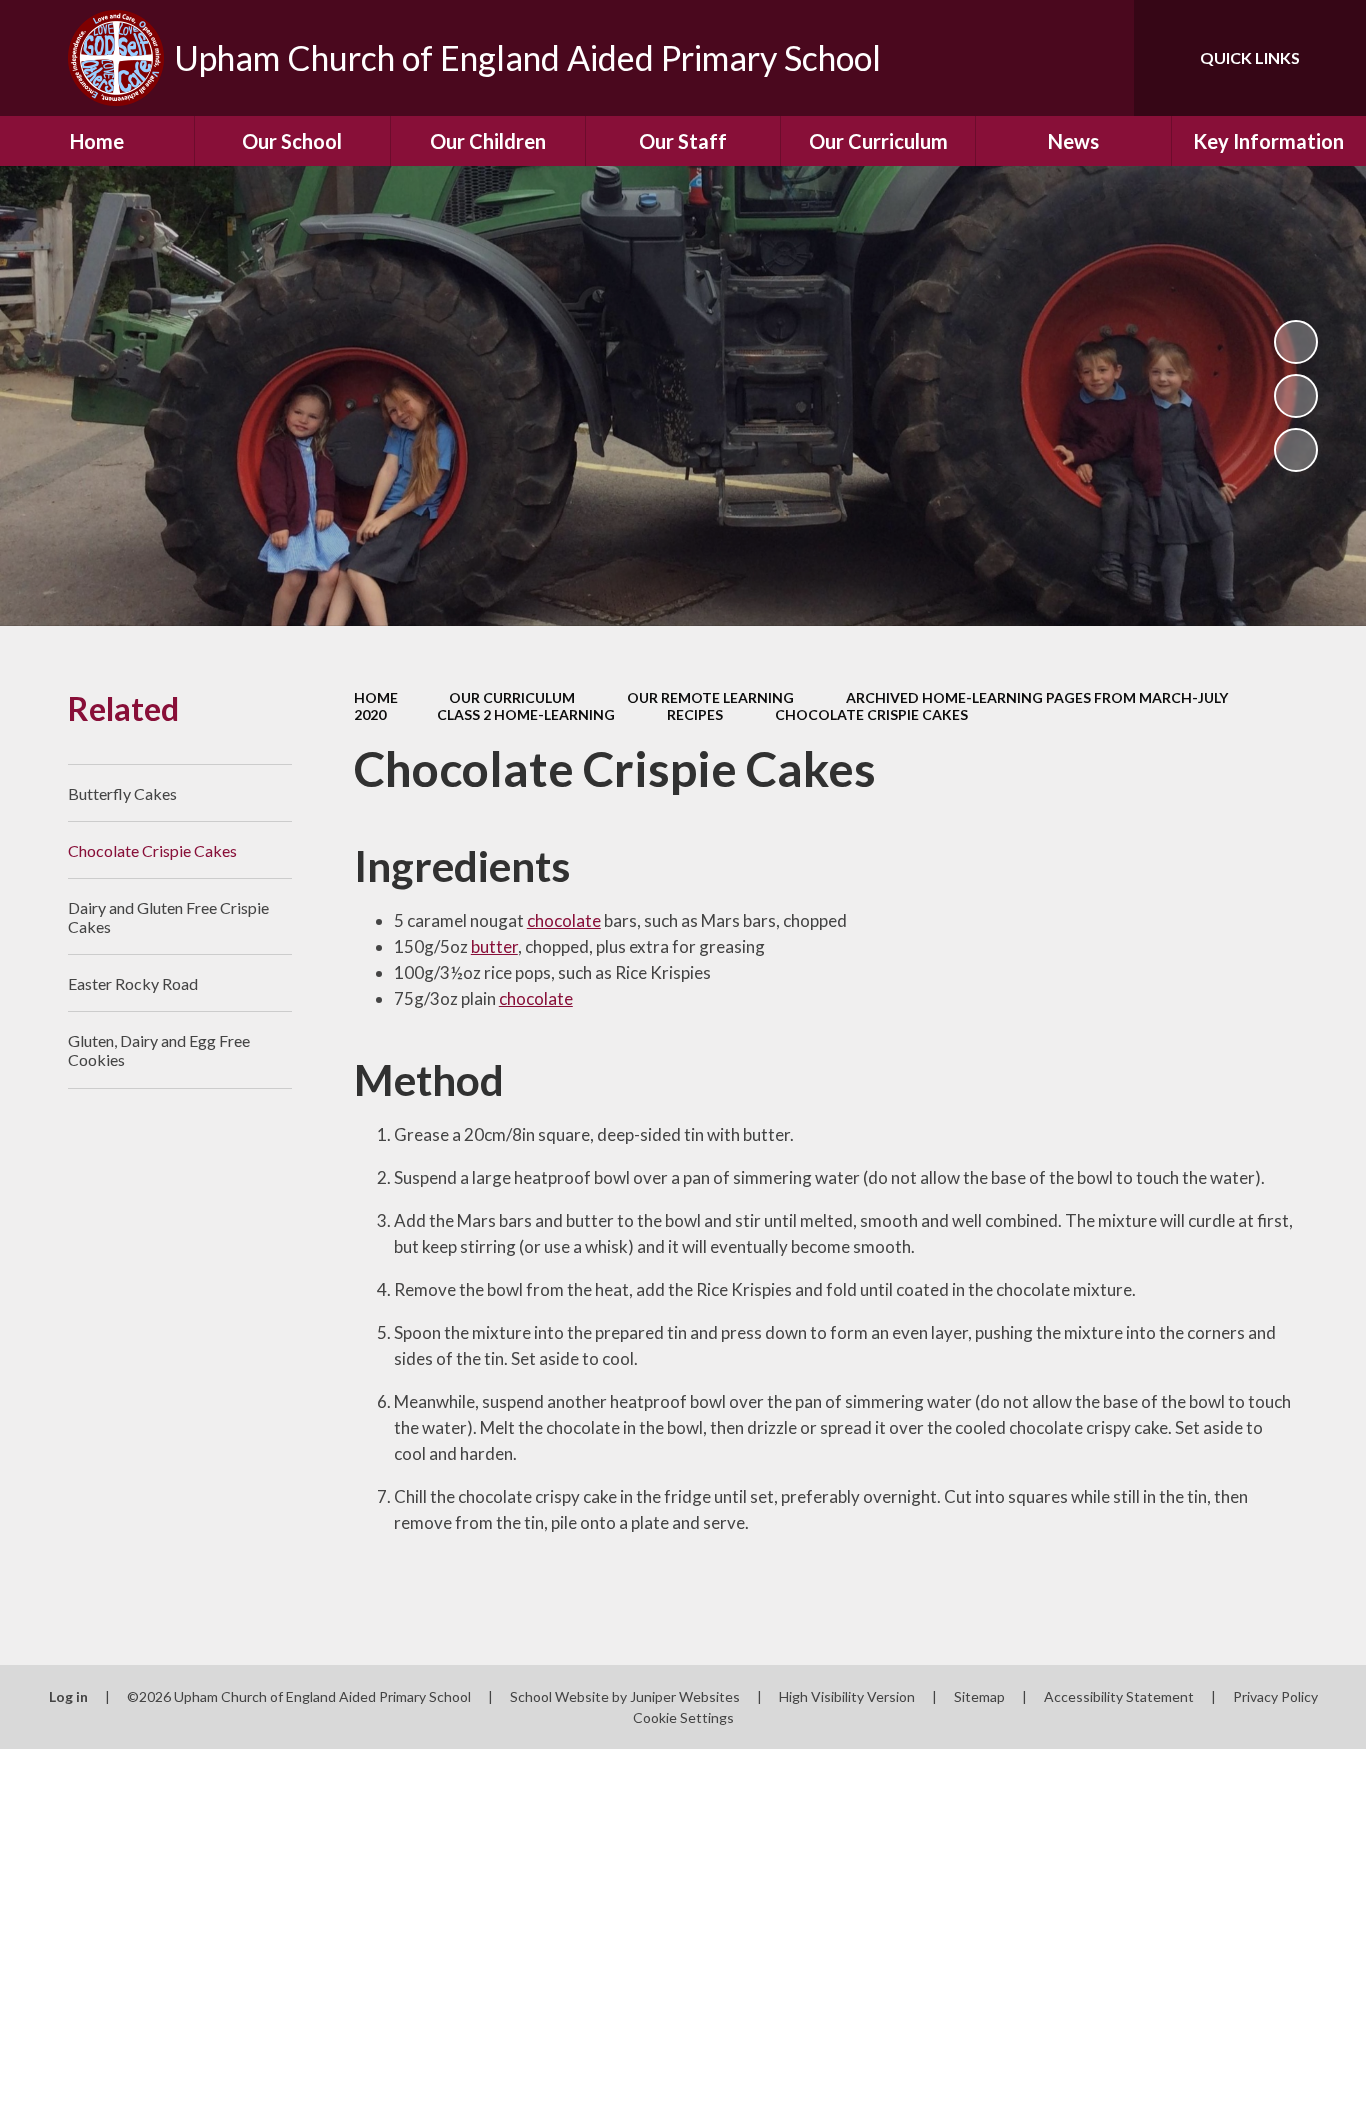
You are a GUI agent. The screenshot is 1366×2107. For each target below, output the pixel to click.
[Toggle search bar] (1099, 58)
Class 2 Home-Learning (526, 714)
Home (376, 697)
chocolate (564, 920)
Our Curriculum (512, 697)
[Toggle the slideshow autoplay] (1296, 342)
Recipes (695, 714)
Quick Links (1250, 57)
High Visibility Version (847, 1696)
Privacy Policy (1275, 1696)
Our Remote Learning (710, 697)
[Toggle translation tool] (1029, 58)
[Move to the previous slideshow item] (1296, 396)
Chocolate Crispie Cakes (871, 714)
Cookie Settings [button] (683, 1717)
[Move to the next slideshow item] (1296, 450)
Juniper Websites (685, 1696)
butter (494, 946)
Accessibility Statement (1119, 1696)
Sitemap (979, 1696)
